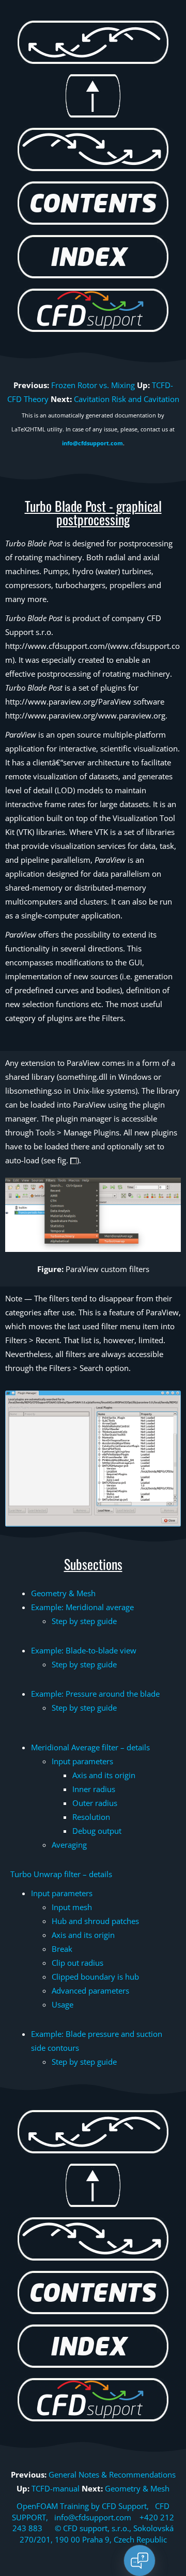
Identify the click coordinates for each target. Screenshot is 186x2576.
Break (62, 1949)
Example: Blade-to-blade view (84, 1650)
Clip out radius (78, 1963)
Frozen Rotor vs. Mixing (93, 385)
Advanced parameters (90, 1990)
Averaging (69, 1845)
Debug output (97, 1831)
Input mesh (72, 1907)
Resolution (91, 1817)
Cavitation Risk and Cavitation (127, 399)
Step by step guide (84, 1621)
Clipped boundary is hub (95, 1977)
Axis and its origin (104, 1775)
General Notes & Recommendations (112, 2474)
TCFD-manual (56, 2488)
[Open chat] (139, 2561)
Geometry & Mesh (63, 1593)
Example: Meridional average (82, 1607)
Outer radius (95, 1803)
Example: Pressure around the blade (95, 1694)
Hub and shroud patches (95, 1921)
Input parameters (82, 1761)
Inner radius (94, 1789)
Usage (63, 2004)
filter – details (90, 1747)
